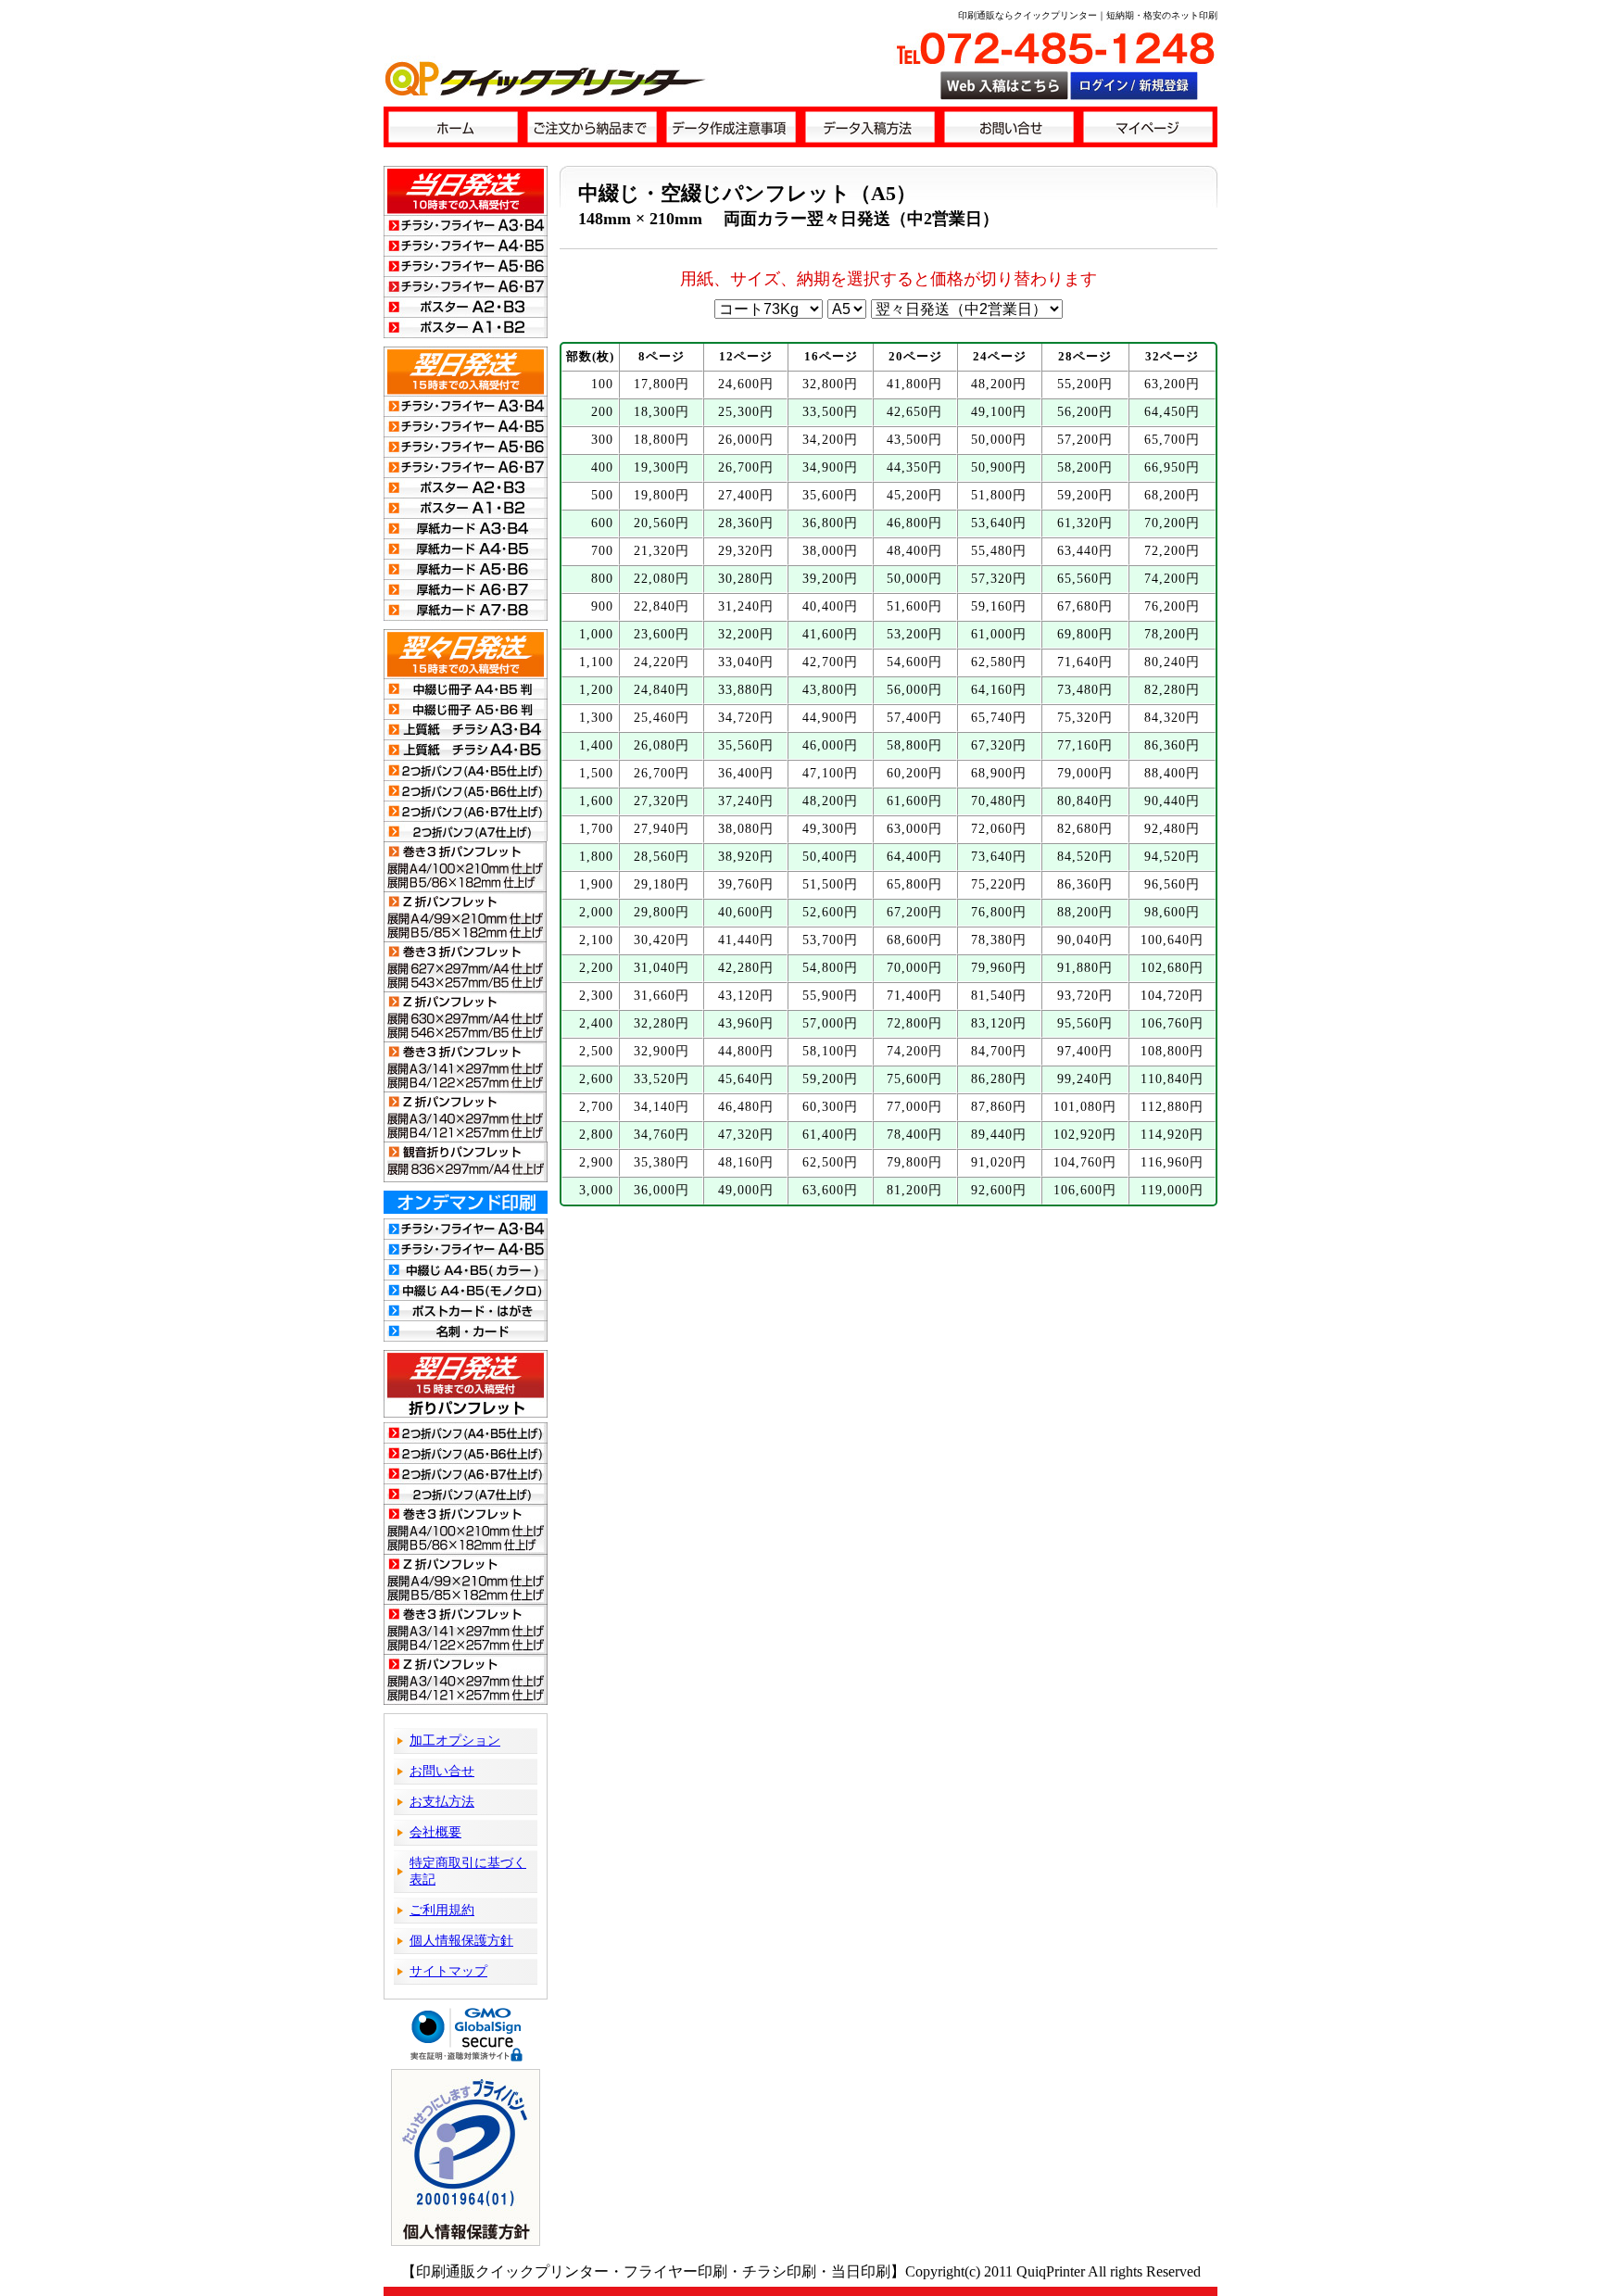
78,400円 (914, 1135)
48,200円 (999, 384)
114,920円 (1172, 1135)
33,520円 (662, 1079)
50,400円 (830, 857)
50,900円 (999, 467)
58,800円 (914, 745)
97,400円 (1085, 1051)
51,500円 (830, 884)
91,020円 (999, 1162)
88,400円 (1172, 773)
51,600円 (914, 606)
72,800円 (914, 1023)
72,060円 (999, 829)
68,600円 (914, 940)
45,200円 (914, 495)
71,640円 (1085, 662)
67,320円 (999, 745)
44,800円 (746, 1051)
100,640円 (1172, 940)
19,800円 (662, 495)
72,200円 (1172, 551)
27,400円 (746, 495)
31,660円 (662, 996)
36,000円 (662, 1190)
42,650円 (914, 412)
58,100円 (830, 1051)
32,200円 (746, 634)
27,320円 (662, 801)
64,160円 (999, 690)
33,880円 (746, 690)
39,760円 (746, 884)
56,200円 (1085, 412)
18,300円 (662, 412)
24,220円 (662, 662)
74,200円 (1172, 579)
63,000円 (914, 829)
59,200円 (1085, 495)
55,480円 (999, 551)
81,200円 (914, 1190)
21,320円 (662, 551)
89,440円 (999, 1135)
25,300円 (746, 412)
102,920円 (1085, 1135)
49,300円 (830, 829)
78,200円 (1172, 634)
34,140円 (662, 1107)
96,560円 (1172, 884)
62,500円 (830, 1162)
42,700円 (830, 662)
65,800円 (914, 884)
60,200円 (914, 773)
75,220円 (999, 884)
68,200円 (1172, 495)
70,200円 (1172, 523)
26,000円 (746, 440)
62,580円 (999, 662)
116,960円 (1172, 1162)
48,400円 (914, 551)
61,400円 (830, 1135)
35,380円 (662, 1162)
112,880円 (1172, 1107)
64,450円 (1172, 412)
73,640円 (999, 857)
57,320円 (999, 579)
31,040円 (662, 968)
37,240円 (746, 801)
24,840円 (662, 690)
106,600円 (1085, 1190)
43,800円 (830, 690)
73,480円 (1085, 690)
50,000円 (999, 440)
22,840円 (662, 606)
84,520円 (1085, 857)
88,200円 (1085, 912)
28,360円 (746, 523)
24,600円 (746, 384)
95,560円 (1085, 1023)
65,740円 (999, 718)
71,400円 (914, 996)
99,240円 (1085, 1079)
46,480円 (746, 1107)
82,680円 (1085, 829)
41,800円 (914, 384)
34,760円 (662, 1135)
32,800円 (830, 384)
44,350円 (914, 467)
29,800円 (662, 912)
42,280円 (746, 968)
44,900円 (830, 718)
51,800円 (999, 495)
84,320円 (1172, 718)
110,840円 (1172, 1079)
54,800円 (830, 968)
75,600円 (914, 1079)
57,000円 (830, 1023)
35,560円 (746, 745)
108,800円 (1172, 1051)
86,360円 (1172, 745)
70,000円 (914, 968)
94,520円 (1172, 857)
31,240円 (746, 606)
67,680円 (1085, 606)
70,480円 (999, 801)
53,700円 (830, 940)
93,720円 (1085, 996)
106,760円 (1172, 1023)
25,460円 (662, 718)
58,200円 (1085, 467)
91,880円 (1085, 968)
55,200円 (1085, 384)
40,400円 (830, 606)
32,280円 (662, 1023)
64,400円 (914, 857)
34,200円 (830, 440)
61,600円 (914, 801)
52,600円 (830, 912)
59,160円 (999, 606)
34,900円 (830, 467)
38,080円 (746, 829)
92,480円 (1172, 829)
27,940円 (662, 829)
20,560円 (662, 523)
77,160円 (1085, 745)
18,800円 (662, 440)
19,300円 (662, 467)
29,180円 (662, 884)
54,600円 (914, 662)
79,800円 (914, 1162)
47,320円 (746, 1135)
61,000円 (999, 634)
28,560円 (662, 857)
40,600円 (746, 912)
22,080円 (662, 579)
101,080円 (1085, 1107)
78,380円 (999, 940)
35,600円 (830, 495)
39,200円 (830, 579)
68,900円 (999, 773)
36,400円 (746, 773)
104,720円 (1172, 996)
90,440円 (1172, 801)
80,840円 (1085, 801)
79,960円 (999, 968)
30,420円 (662, 940)
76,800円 (999, 912)
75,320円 (1085, 718)
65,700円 (1172, 440)
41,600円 (830, 634)
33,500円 (830, 412)
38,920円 (746, 857)
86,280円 (999, 1079)
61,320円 (1085, 523)
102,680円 (1172, 968)
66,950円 (1172, 467)
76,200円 (1172, 606)
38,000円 (830, 551)
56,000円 (914, 690)
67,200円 (914, 912)
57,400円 (914, 718)
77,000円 (914, 1107)
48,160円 (746, 1162)
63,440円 (1085, 551)
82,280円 (1172, 690)
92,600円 (999, 1190)
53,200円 (914, 634)
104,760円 (1085, 1162)
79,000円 (1085, 773)
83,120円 (999, 1023)
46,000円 (830, 745)
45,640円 (746, 1079)
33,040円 (746, 662)
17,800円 (662, 384)
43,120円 (746, 996)
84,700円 (999, 1051)
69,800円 (1085, 634)
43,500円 (914, 440)
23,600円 (662, 634)
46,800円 (914, 523)
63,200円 (1172, 384)
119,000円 (1172, 1190)
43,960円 (746, 1023)
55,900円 (830, 996)
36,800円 (830, 523)
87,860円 (999, 1107)
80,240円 (1172, 662)
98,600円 (1172, 912)
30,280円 (746, 579)
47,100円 (830, 773)
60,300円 (830, 1107)
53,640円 (999, 523)
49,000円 (746, 1190)
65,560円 (1085, 579)
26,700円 (746, 467)
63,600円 (830, 1190)
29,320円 (746, 551)
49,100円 (999, 412)
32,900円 (662, 1051)
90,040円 (1085, 940)
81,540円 (999, 996)
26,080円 (662, 745)
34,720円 (746, 718)
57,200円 (1085, 440)
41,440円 (746, 940)
